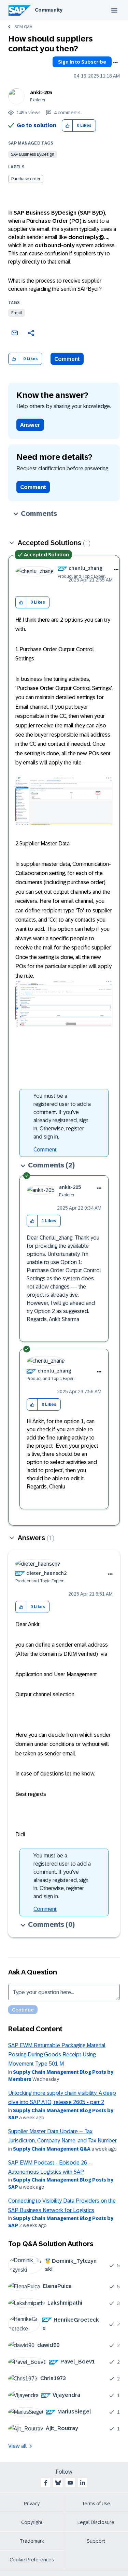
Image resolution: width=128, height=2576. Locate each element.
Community (49, 10)
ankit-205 (41, 92)
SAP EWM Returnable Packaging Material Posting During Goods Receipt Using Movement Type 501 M (57, 2055)
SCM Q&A (23, 27)
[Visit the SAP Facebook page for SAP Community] (46, 2483)
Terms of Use (96, 2504)
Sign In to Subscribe (82, 62)
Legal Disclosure (96, 2522)
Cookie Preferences (32, 2560)
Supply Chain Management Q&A (52, 2149)
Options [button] (115, 63)
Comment (67, 359)
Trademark (32, 2541)
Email (17, 313)
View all (17, 2446)
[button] (67, 126)
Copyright (32, 2522)
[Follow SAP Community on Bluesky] (58, 2483)
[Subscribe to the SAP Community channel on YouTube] (70, 2483)
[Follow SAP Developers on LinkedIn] (83, 2483)
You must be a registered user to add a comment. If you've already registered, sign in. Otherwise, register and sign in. (62, 1116)
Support (96, 2541)
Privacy (32, 2504)
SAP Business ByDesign (33, 154)
